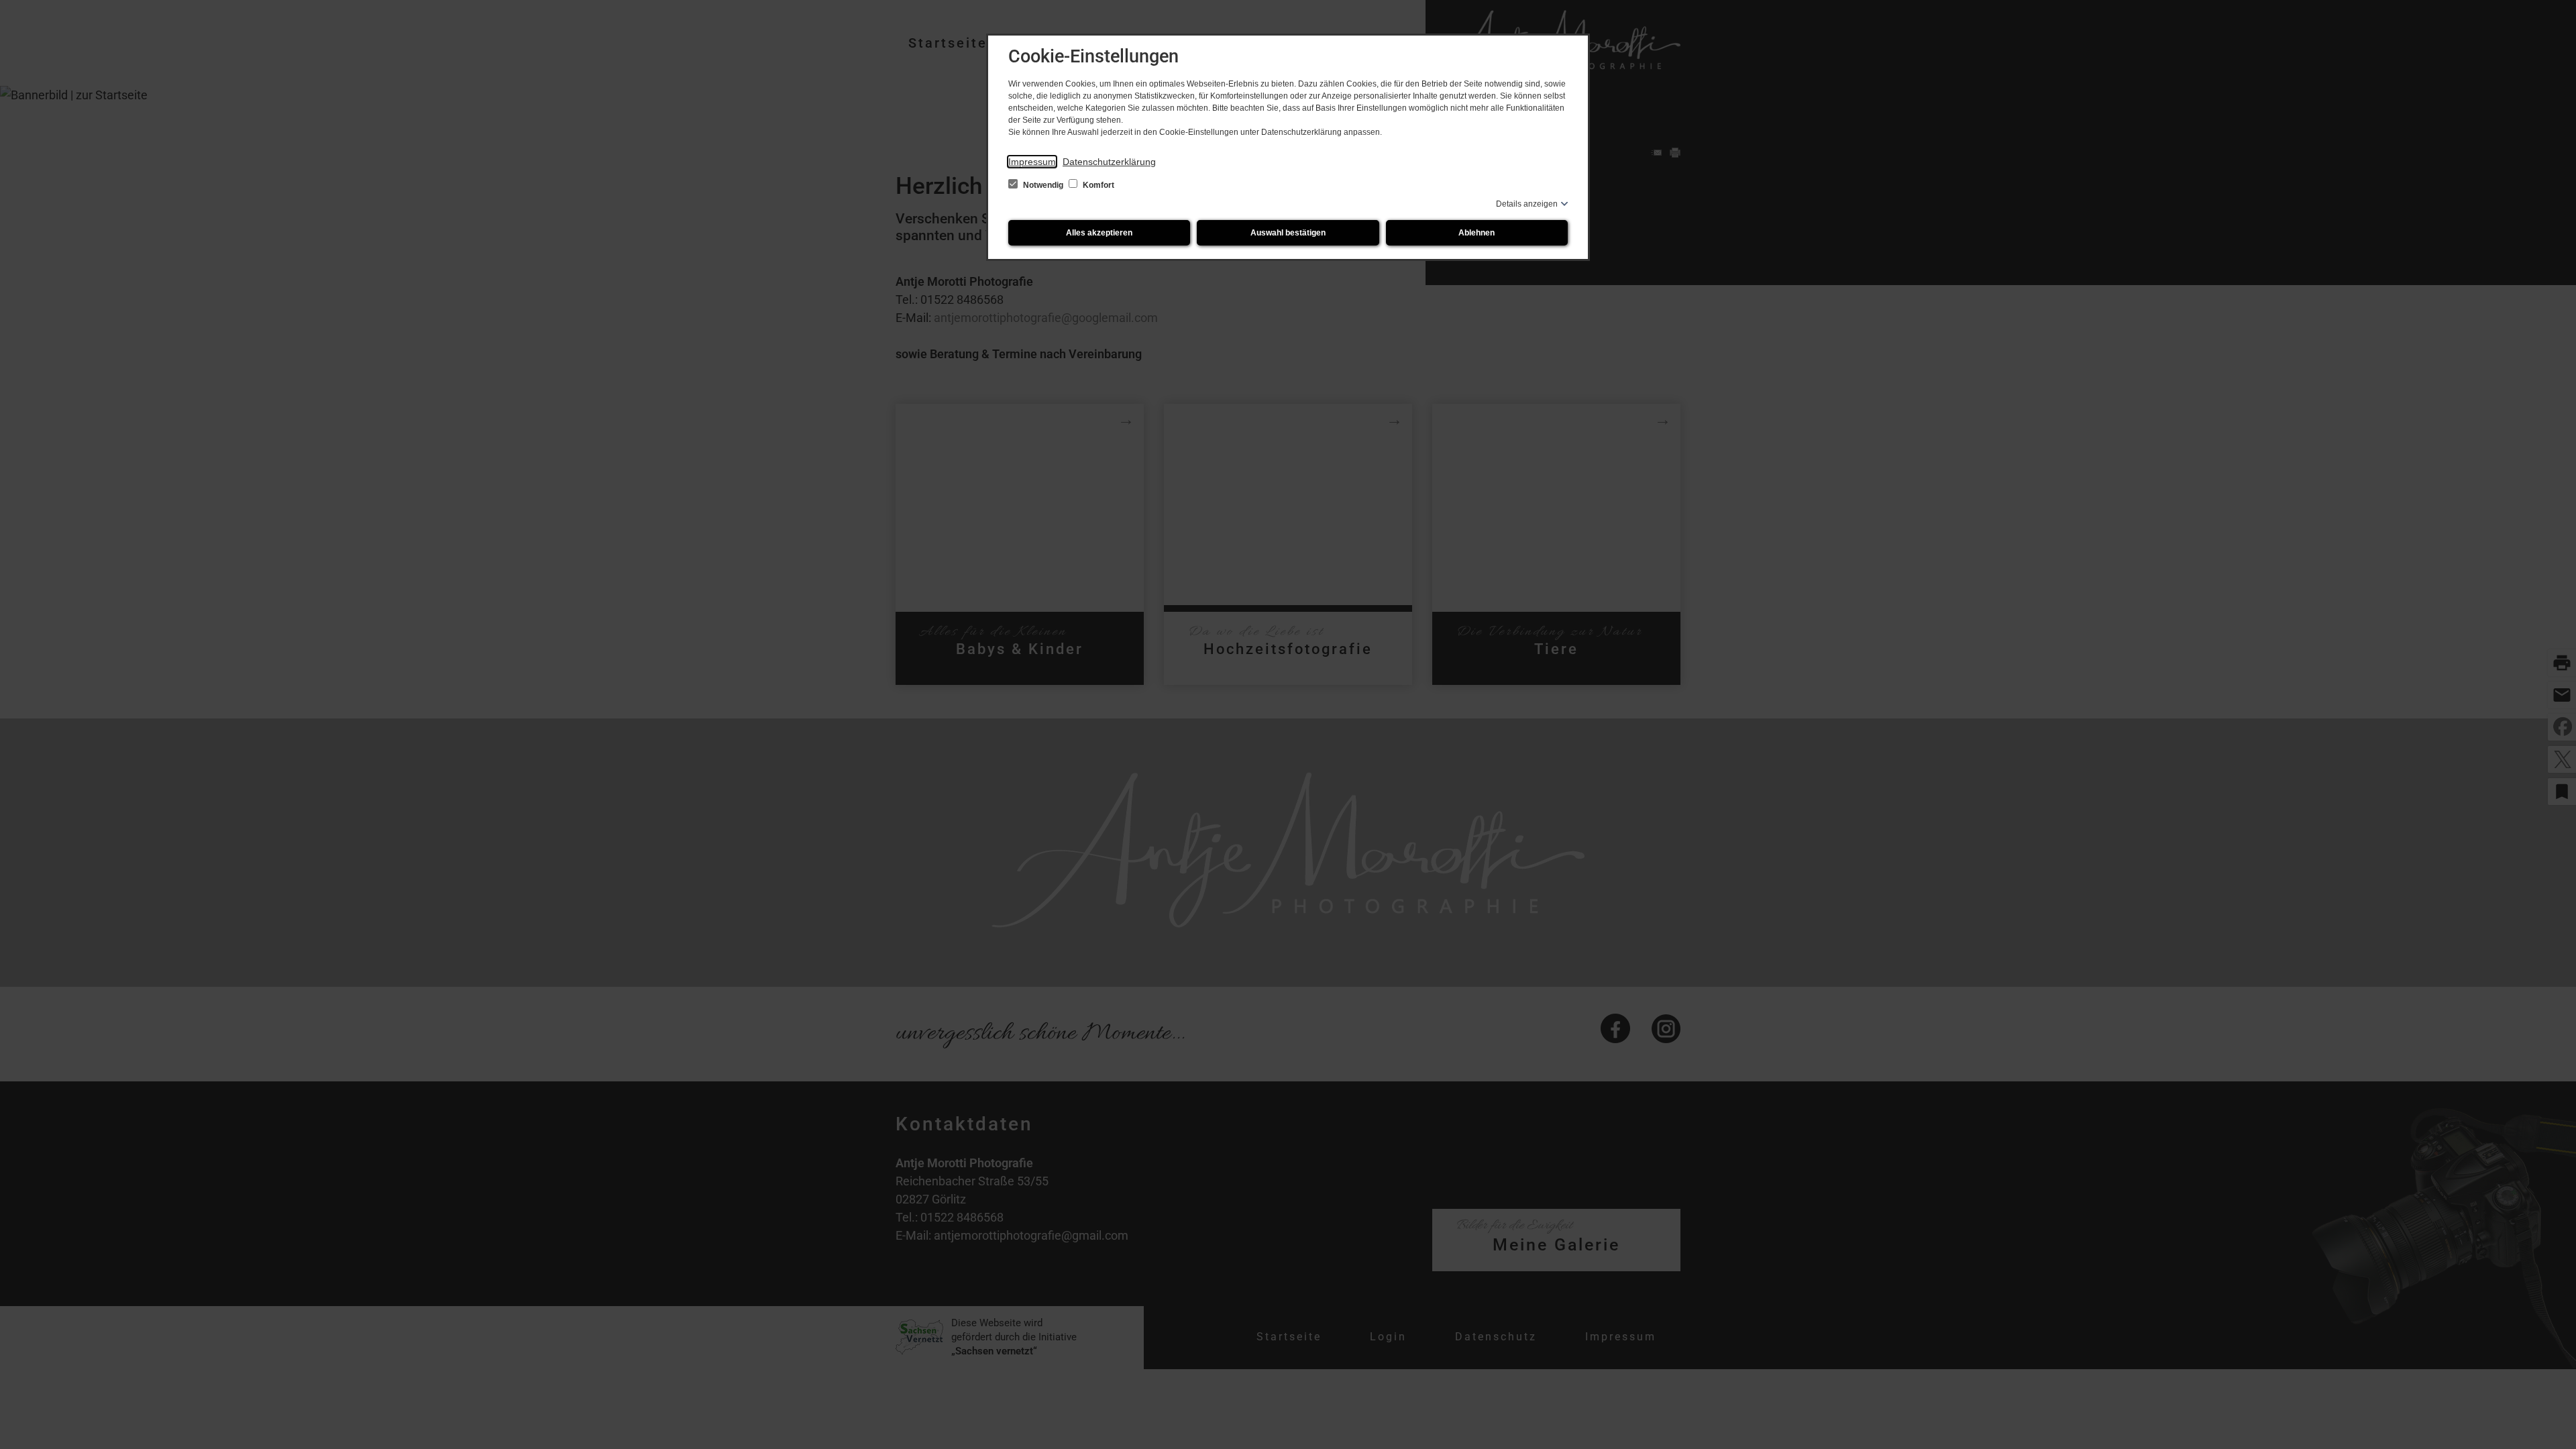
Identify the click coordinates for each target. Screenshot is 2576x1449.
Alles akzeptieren (1099, 233)
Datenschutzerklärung (1109, 162)
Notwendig (1043, 185)
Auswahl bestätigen (1288, 233)
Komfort (1097, 185)
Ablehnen (1477, 233)
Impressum (1032, 162)
